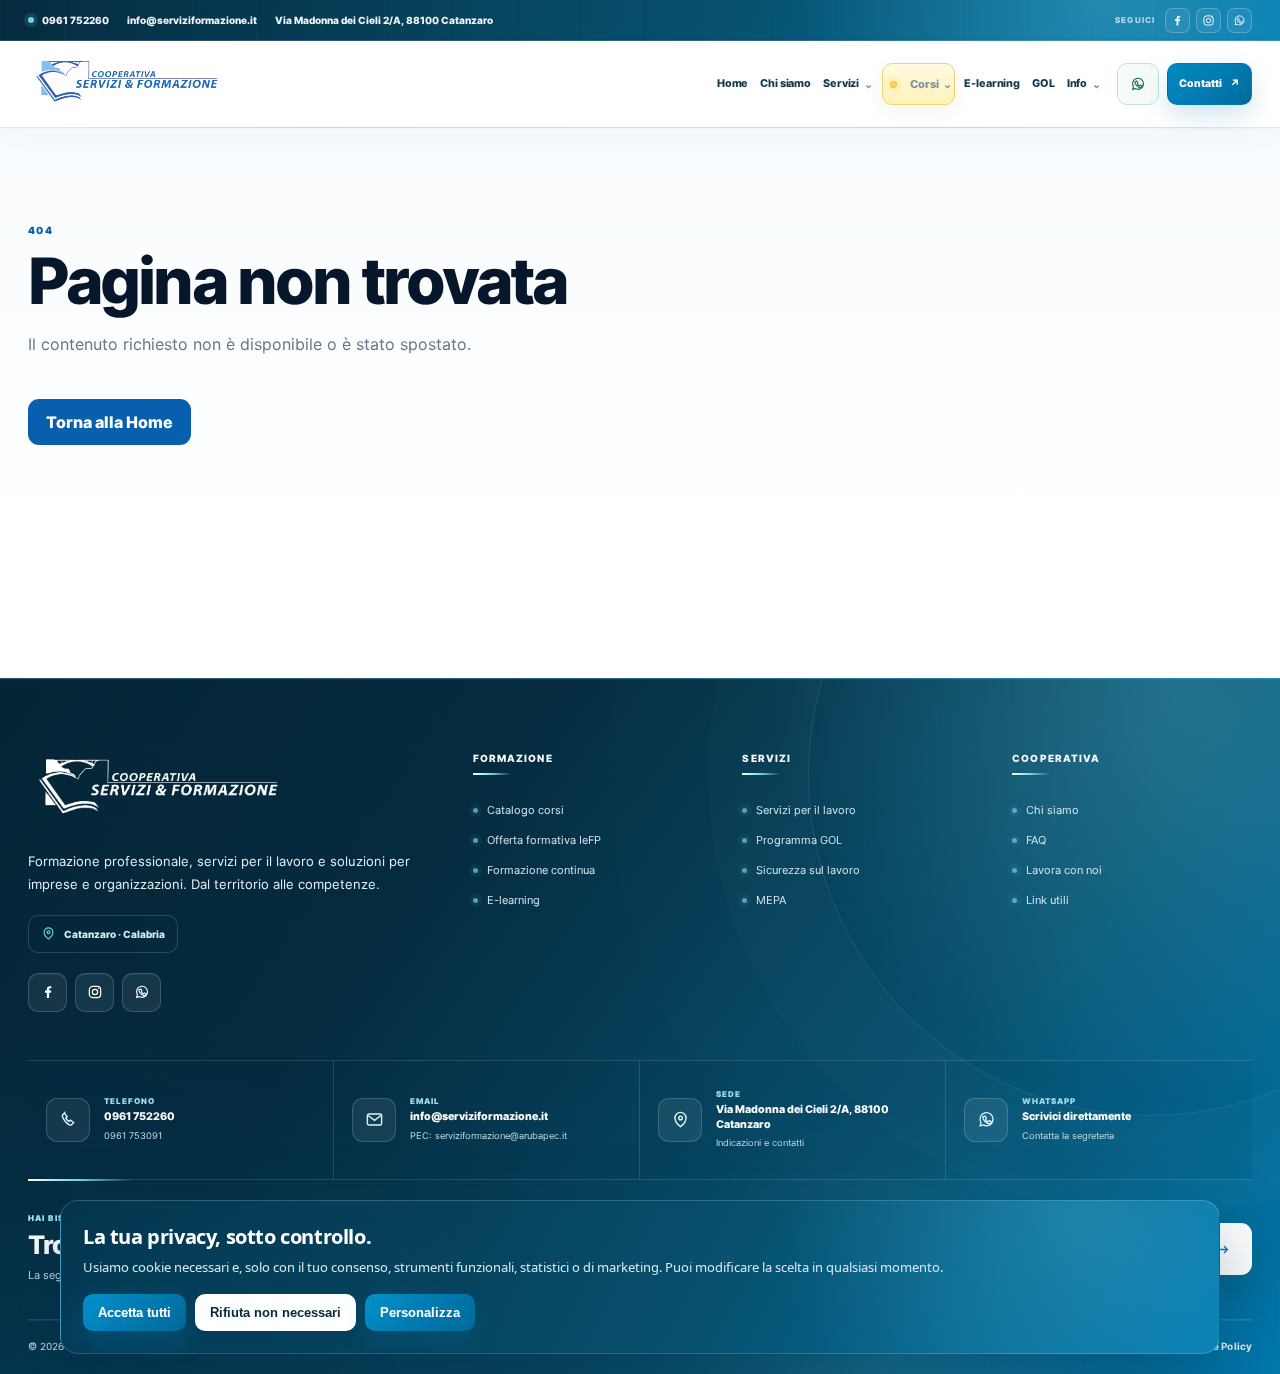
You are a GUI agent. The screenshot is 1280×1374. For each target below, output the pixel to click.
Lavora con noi (1064, 870)
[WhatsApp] (1239, 20)
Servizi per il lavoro (806, 810)
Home (732, 83)
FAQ (1036, 840)
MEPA (771, 900)
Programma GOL (799, 840)
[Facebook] (1177, 20)
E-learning (992, 83)
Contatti (1209, 83)
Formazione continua (541, 870)
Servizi (848, 84)
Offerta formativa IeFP (544, 840)
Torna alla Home (109, 422)
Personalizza (420, 1312)
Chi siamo (785, 83)
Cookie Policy (1218, 1346)
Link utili (1047, 900)
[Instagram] (1208, 20)
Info (1084, 84)
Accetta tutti (134, 1312)
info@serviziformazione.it (192, 20)
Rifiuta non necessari (275, 1312)
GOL (1043, 83)
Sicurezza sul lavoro (808, 870)
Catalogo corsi (525, 810)
